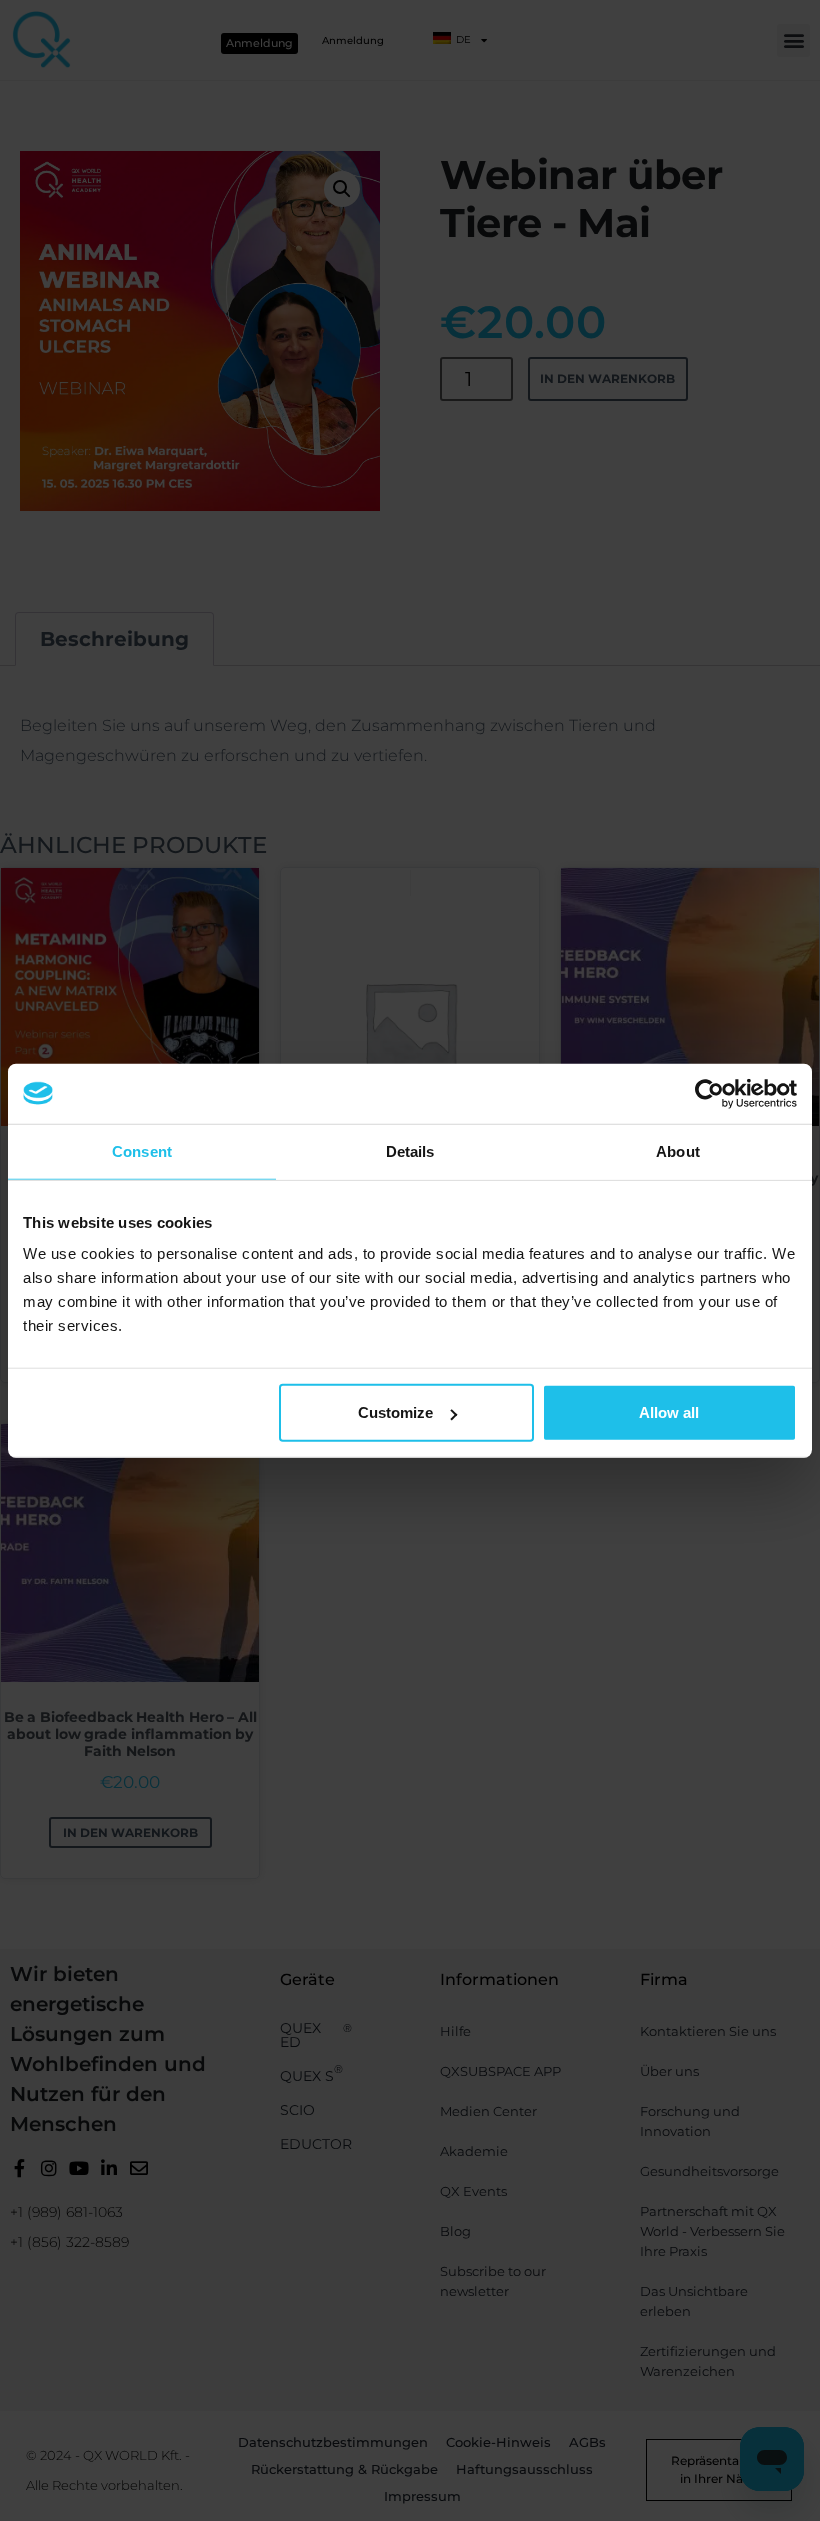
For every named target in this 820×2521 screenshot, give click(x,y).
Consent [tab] (142, 1150)
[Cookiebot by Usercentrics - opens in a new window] (709, 1093)
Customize (395, 1412)
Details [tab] (410, 1150)
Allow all (669, 1412)
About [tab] (678, 1150)
